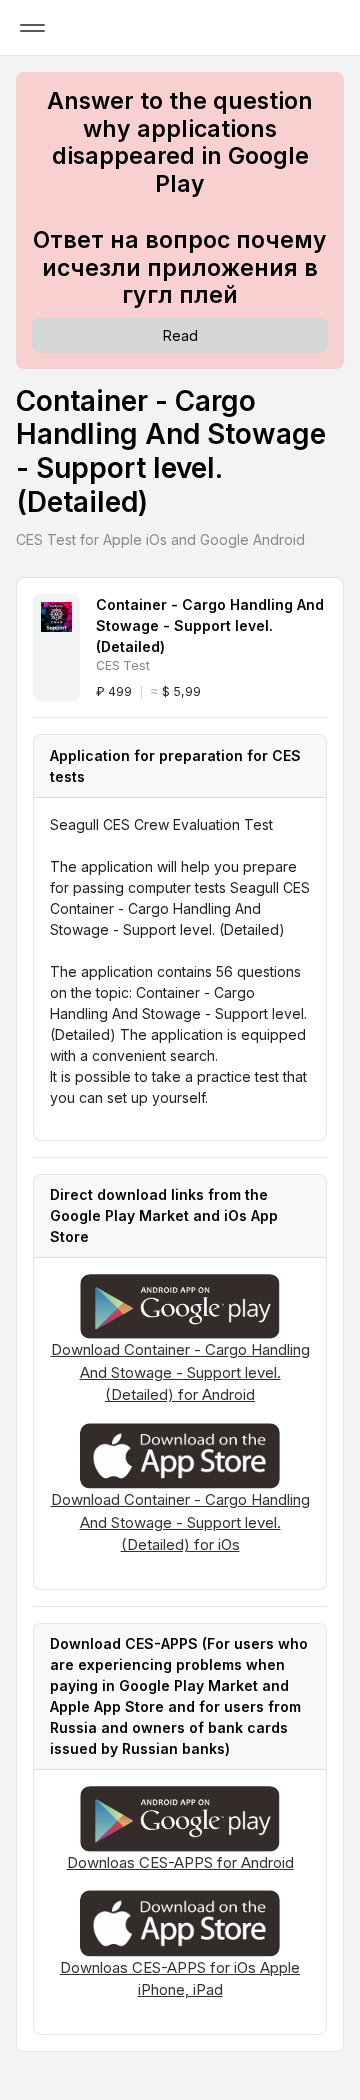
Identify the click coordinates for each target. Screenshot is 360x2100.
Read (180, 335)
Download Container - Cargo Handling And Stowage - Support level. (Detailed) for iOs (180, 1522)
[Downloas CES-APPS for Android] (180, 1817)
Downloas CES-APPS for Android (180, 1862)
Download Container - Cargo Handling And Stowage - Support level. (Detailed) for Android (180, 1372)
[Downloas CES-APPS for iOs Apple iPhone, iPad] (180, 1921)
